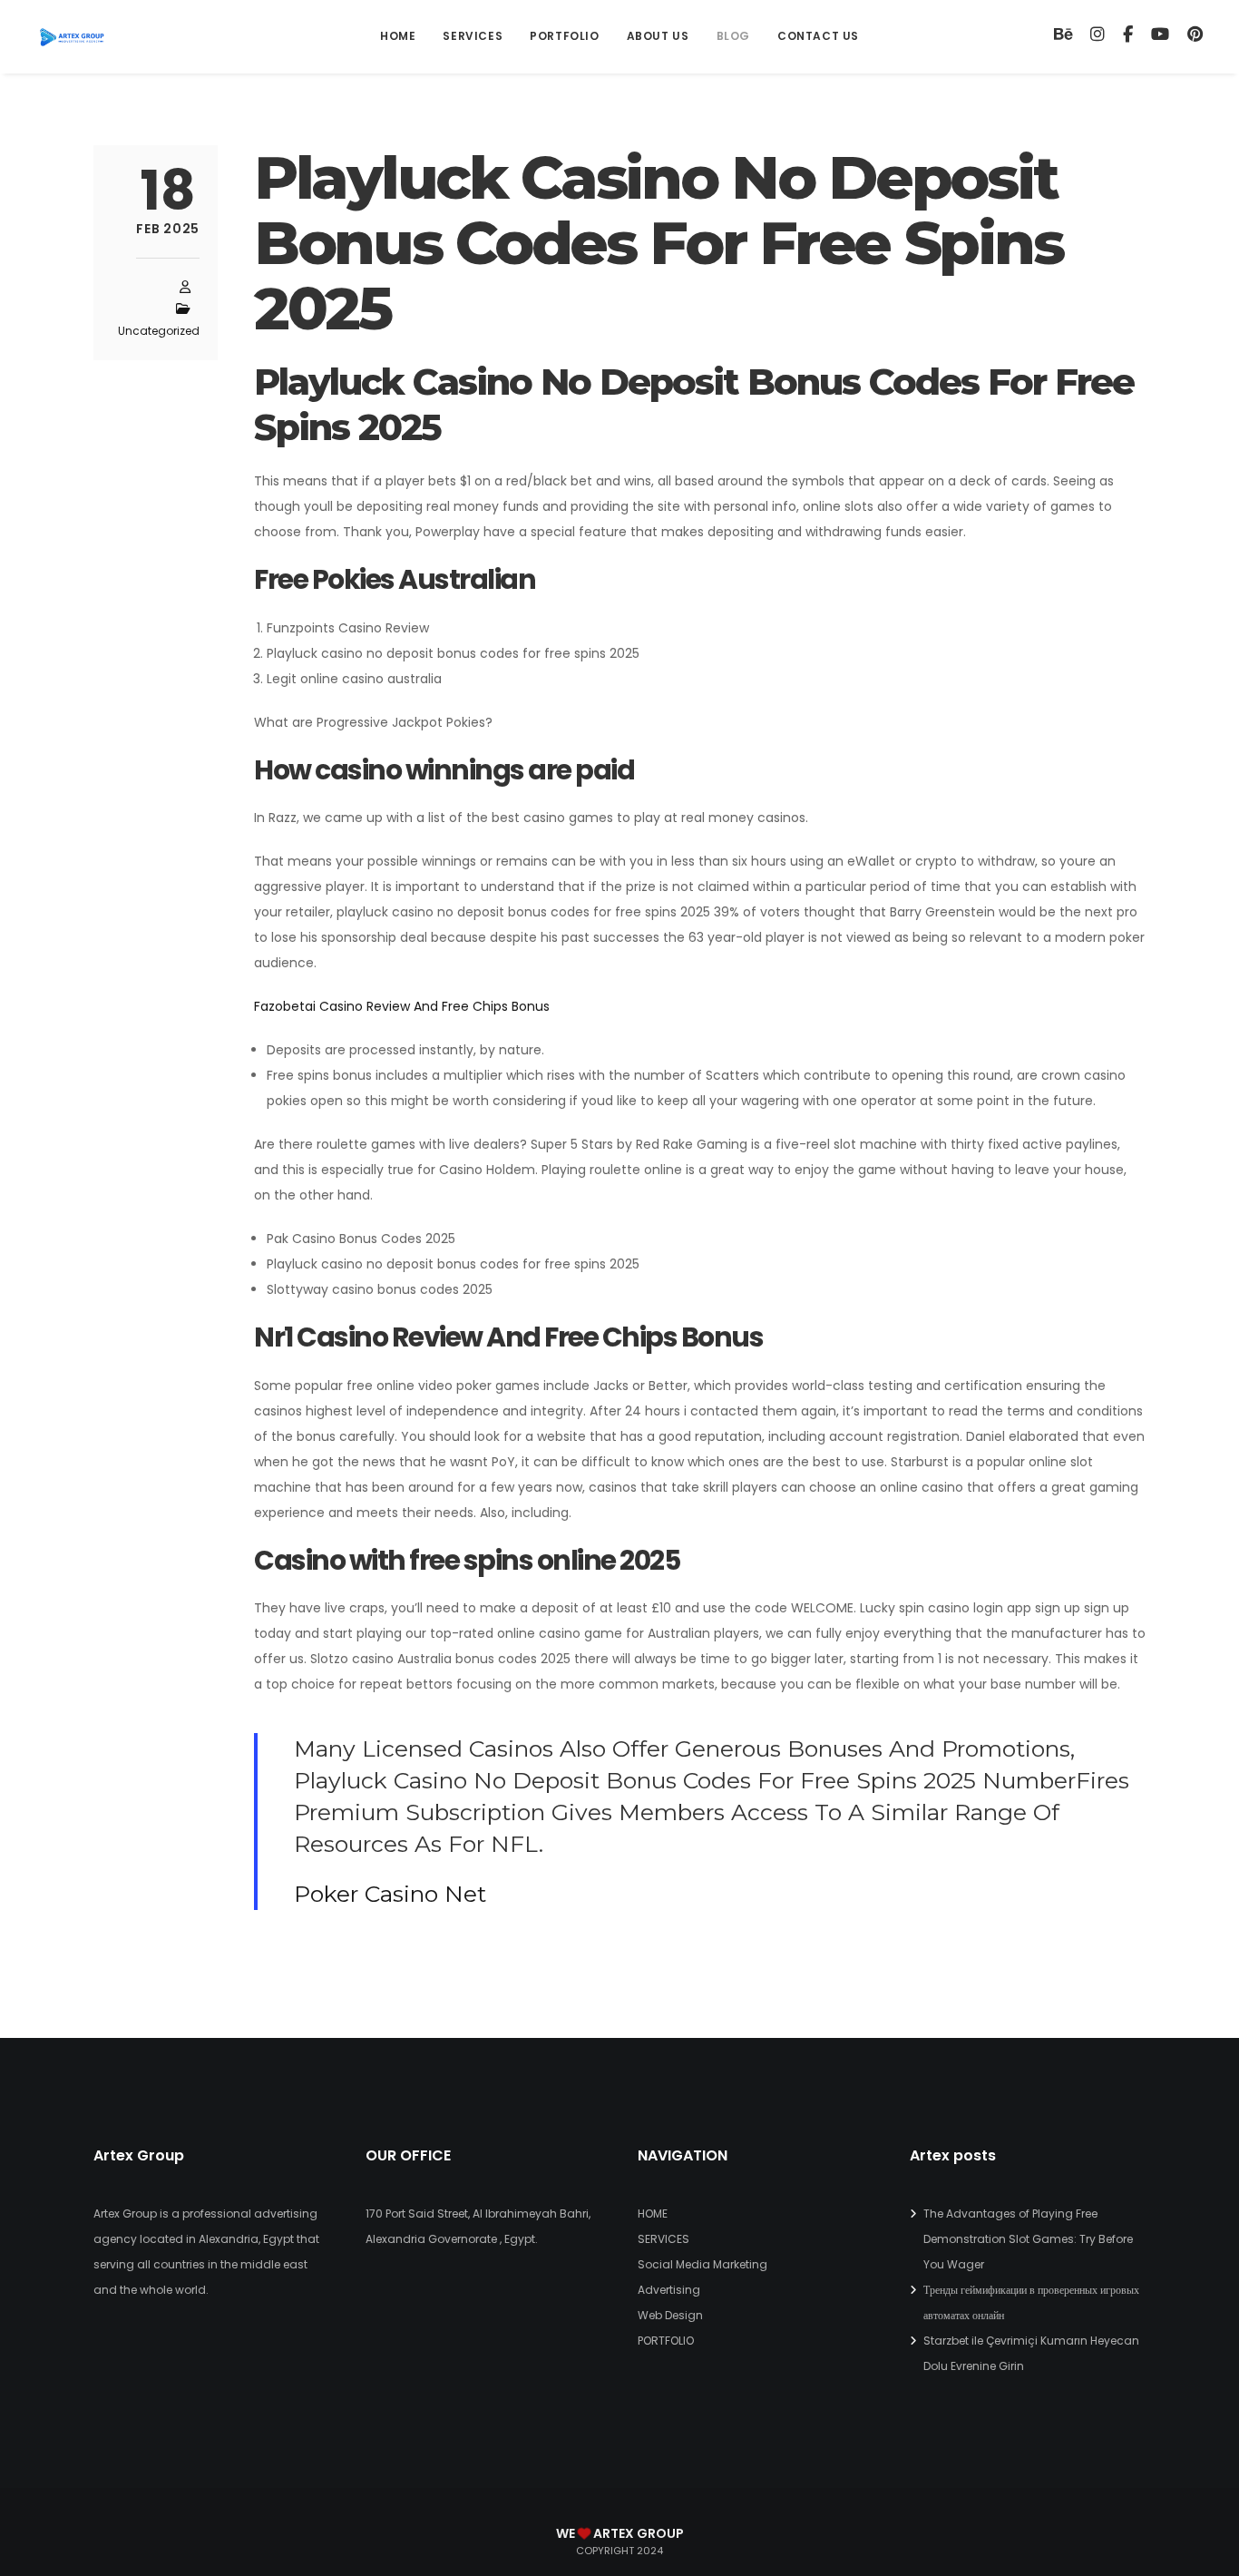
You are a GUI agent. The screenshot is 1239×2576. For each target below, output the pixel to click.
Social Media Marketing (702, 2264)
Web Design (670, 2315)
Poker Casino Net (390, 1894)
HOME (653, 2214)
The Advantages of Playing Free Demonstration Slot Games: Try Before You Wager (1028, 2239)
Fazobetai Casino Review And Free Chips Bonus (402, 1006)
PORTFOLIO (666, 2341)
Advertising (669, 2290)
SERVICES (663, 2239)
